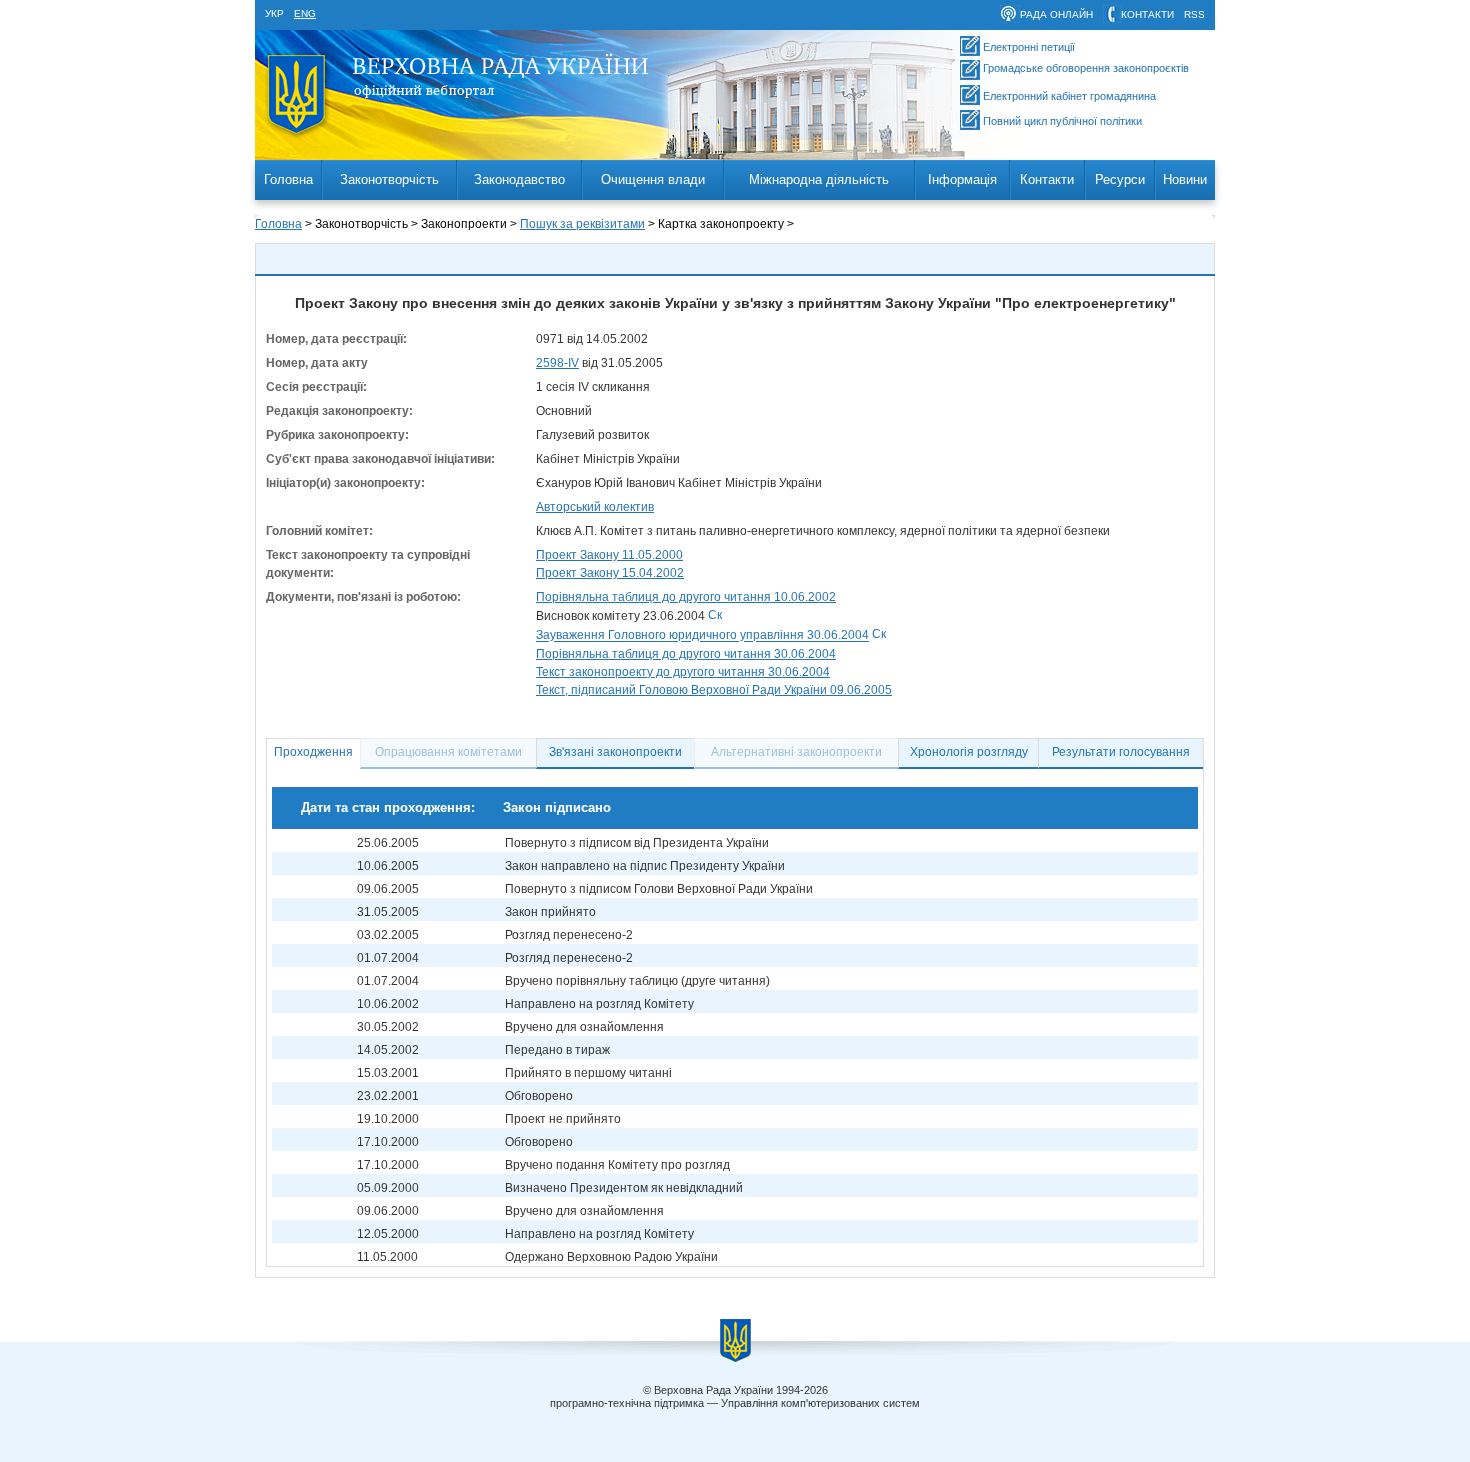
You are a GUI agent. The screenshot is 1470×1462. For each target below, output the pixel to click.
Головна (288, 179)
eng (305, 13)
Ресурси (1120, 179)
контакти (1147, 14)
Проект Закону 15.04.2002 (610, 573)
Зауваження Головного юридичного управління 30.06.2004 (702, 636)
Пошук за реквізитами (582, 224)
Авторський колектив (595, 507)
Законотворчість (389, 179)
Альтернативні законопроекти (796, 752)
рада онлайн (1056, 14)
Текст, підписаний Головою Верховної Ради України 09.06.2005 (714, 690)
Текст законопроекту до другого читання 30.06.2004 (683, 672)
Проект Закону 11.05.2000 (609, 555)
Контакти (1047, 179)
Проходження (313, 752)
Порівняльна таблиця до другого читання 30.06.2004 (686, 654)
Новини (1185, 179)
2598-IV (557, 363)
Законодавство (519, 179)
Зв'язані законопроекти (615, 752)
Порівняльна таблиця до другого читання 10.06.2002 (686, 597)
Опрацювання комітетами (448, 752)
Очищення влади (653, 179)
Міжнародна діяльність (819, 179)
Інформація (962, 179)
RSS (1194, 14)
